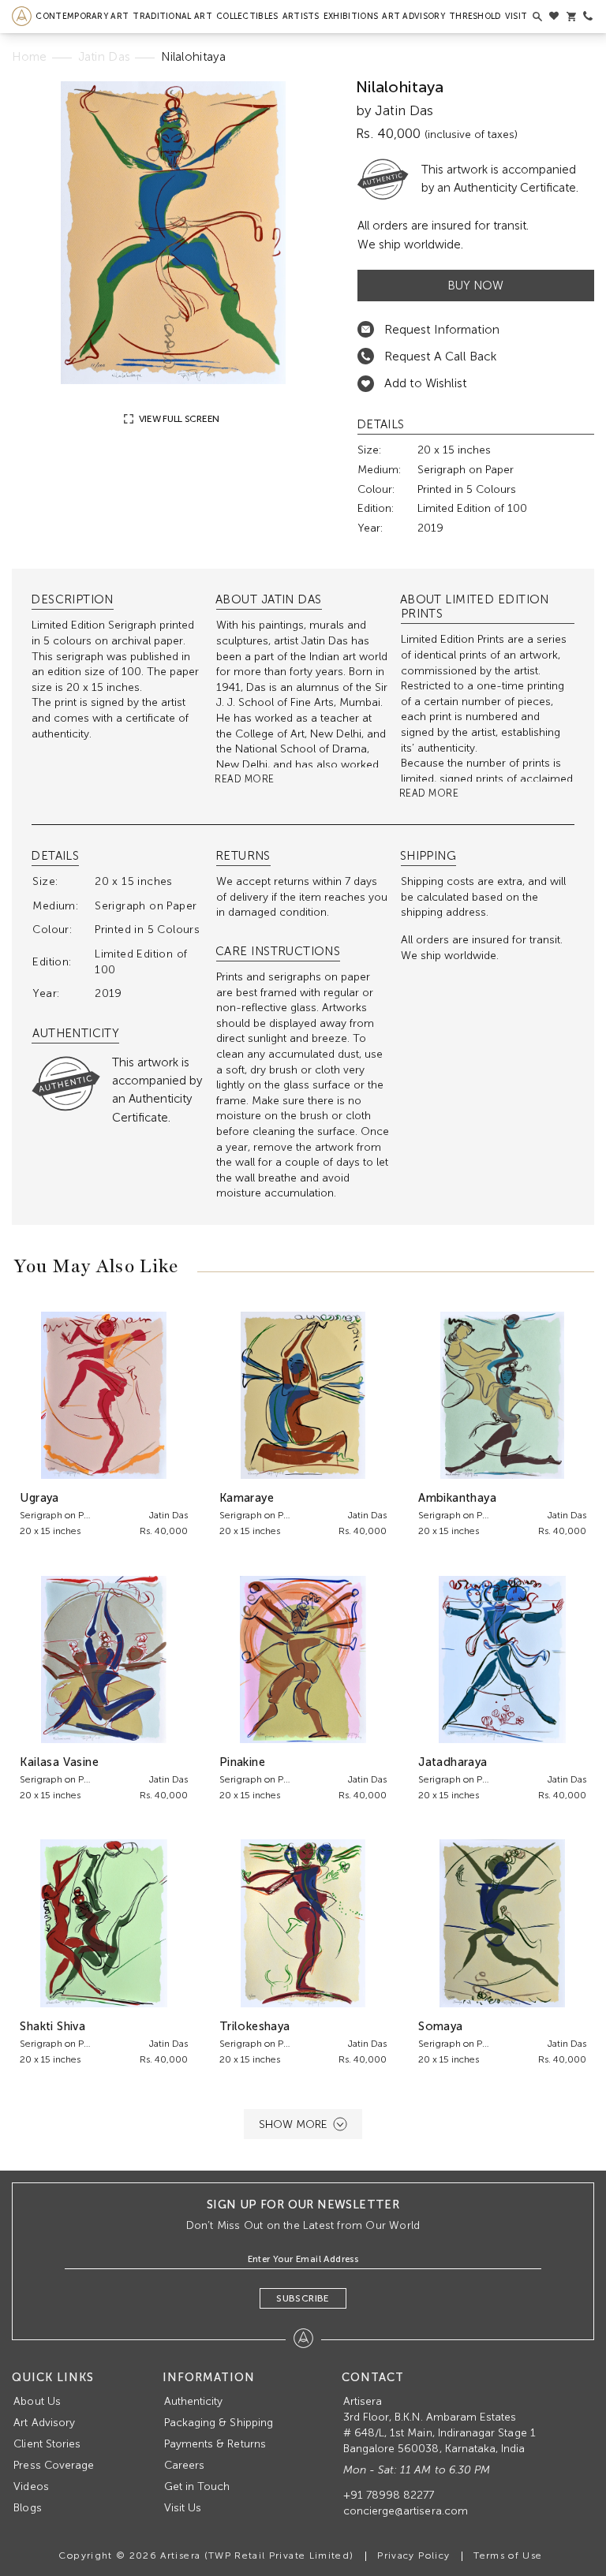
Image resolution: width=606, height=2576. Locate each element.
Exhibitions (351, 16)
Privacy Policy (413, 2555)
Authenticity (194, 2401)
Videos (31, 2486)
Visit (516, 16)
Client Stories (47, 2444)
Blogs (27, 2508)
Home (29, 57)
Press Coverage (54, 2465)
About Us (37, 2401)
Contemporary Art (82, 16)
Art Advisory (413, 16)
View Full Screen (178, 419)
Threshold (475, 16)
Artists (301, 16)
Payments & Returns (215, 2444)
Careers (184, 2465)
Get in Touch (197, 2486)
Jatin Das (105, 57)
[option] (173, 233)
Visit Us (183, 2508)
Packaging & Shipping (219, 2423)
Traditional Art (172, 16)
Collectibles (247, 16)
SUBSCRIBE (303, 2298)
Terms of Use (508, 2555)
